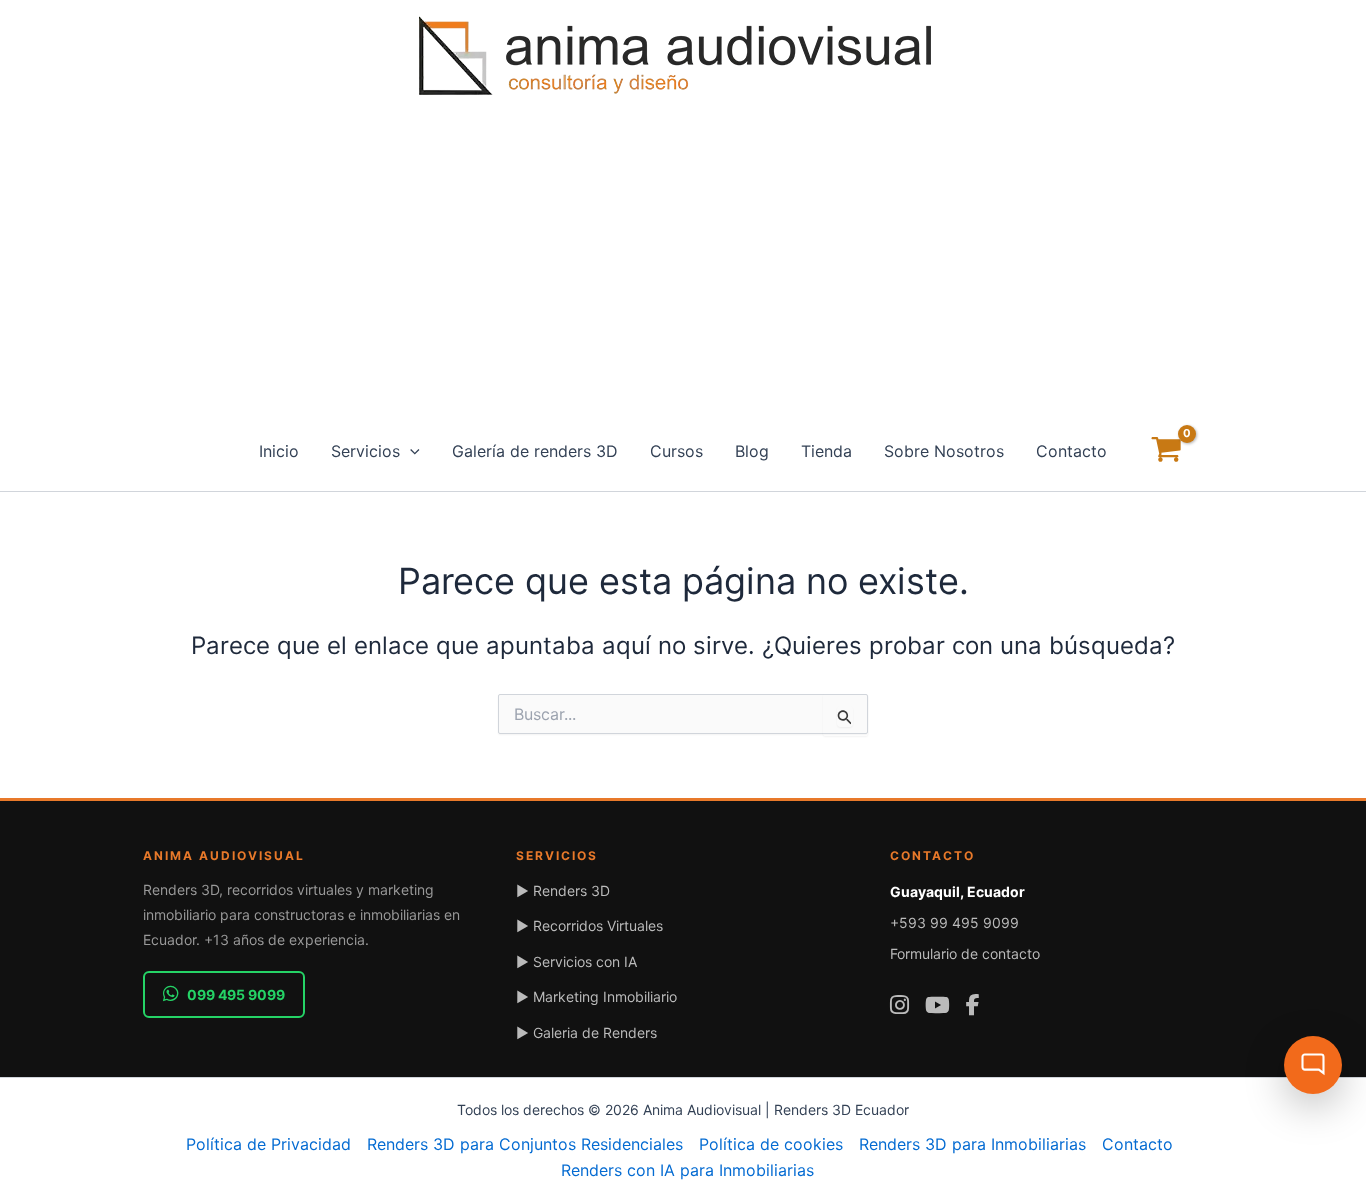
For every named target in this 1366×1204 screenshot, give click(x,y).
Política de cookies (771, 1144)
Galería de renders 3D (535, 451)
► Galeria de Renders (586, 1032)
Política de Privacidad (268, 1144)
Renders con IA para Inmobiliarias (687, 1170)
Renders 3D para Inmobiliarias (972, 1144)
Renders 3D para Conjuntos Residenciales (525, 1144)
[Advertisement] (683, 261)
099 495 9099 (236, 994)
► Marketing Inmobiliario (596, 996)
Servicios (365, 451)
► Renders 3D (563, 890)
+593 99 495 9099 (954, 922)
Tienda (826, 451)
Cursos (676, 451)
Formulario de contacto (965, 953)
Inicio (279, 451)
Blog (752, 451)
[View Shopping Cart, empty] (1167, 451)
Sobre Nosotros (944, 451)
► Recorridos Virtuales (589, 925)
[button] (410, 451)
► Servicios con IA (576, 961)
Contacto (1071, 451)
